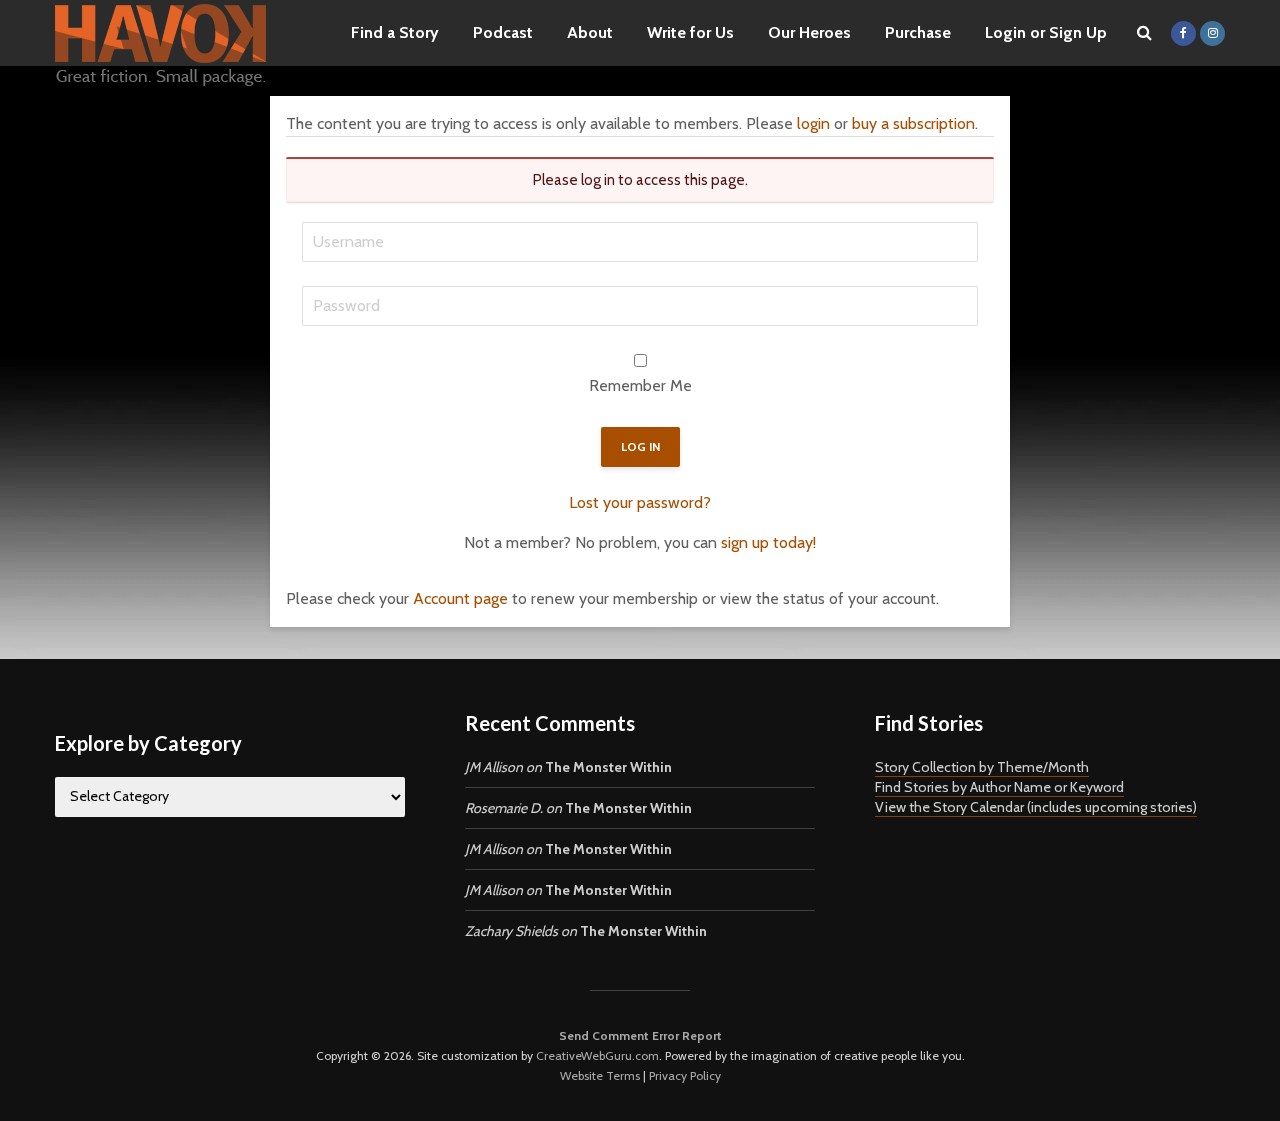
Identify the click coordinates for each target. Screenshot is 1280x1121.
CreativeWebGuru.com (597, 1055)
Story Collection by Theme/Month (982, 767)
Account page (460, 598)
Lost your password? (640, 502)
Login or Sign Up (1046, 32)
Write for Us (690, 32)
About (590, 32)
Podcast (503, 32)
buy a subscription (913, 123)
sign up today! (768, 542)
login (813, 123)
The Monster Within (608, 767)
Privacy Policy (685, 1075)
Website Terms (600, 1075)
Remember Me (640, 385)
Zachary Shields (511, 931)
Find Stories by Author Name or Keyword (999, 787)
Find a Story (395, 32)
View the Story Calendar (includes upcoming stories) (1036, 807)
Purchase (918, 32)
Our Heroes (809, 32)
